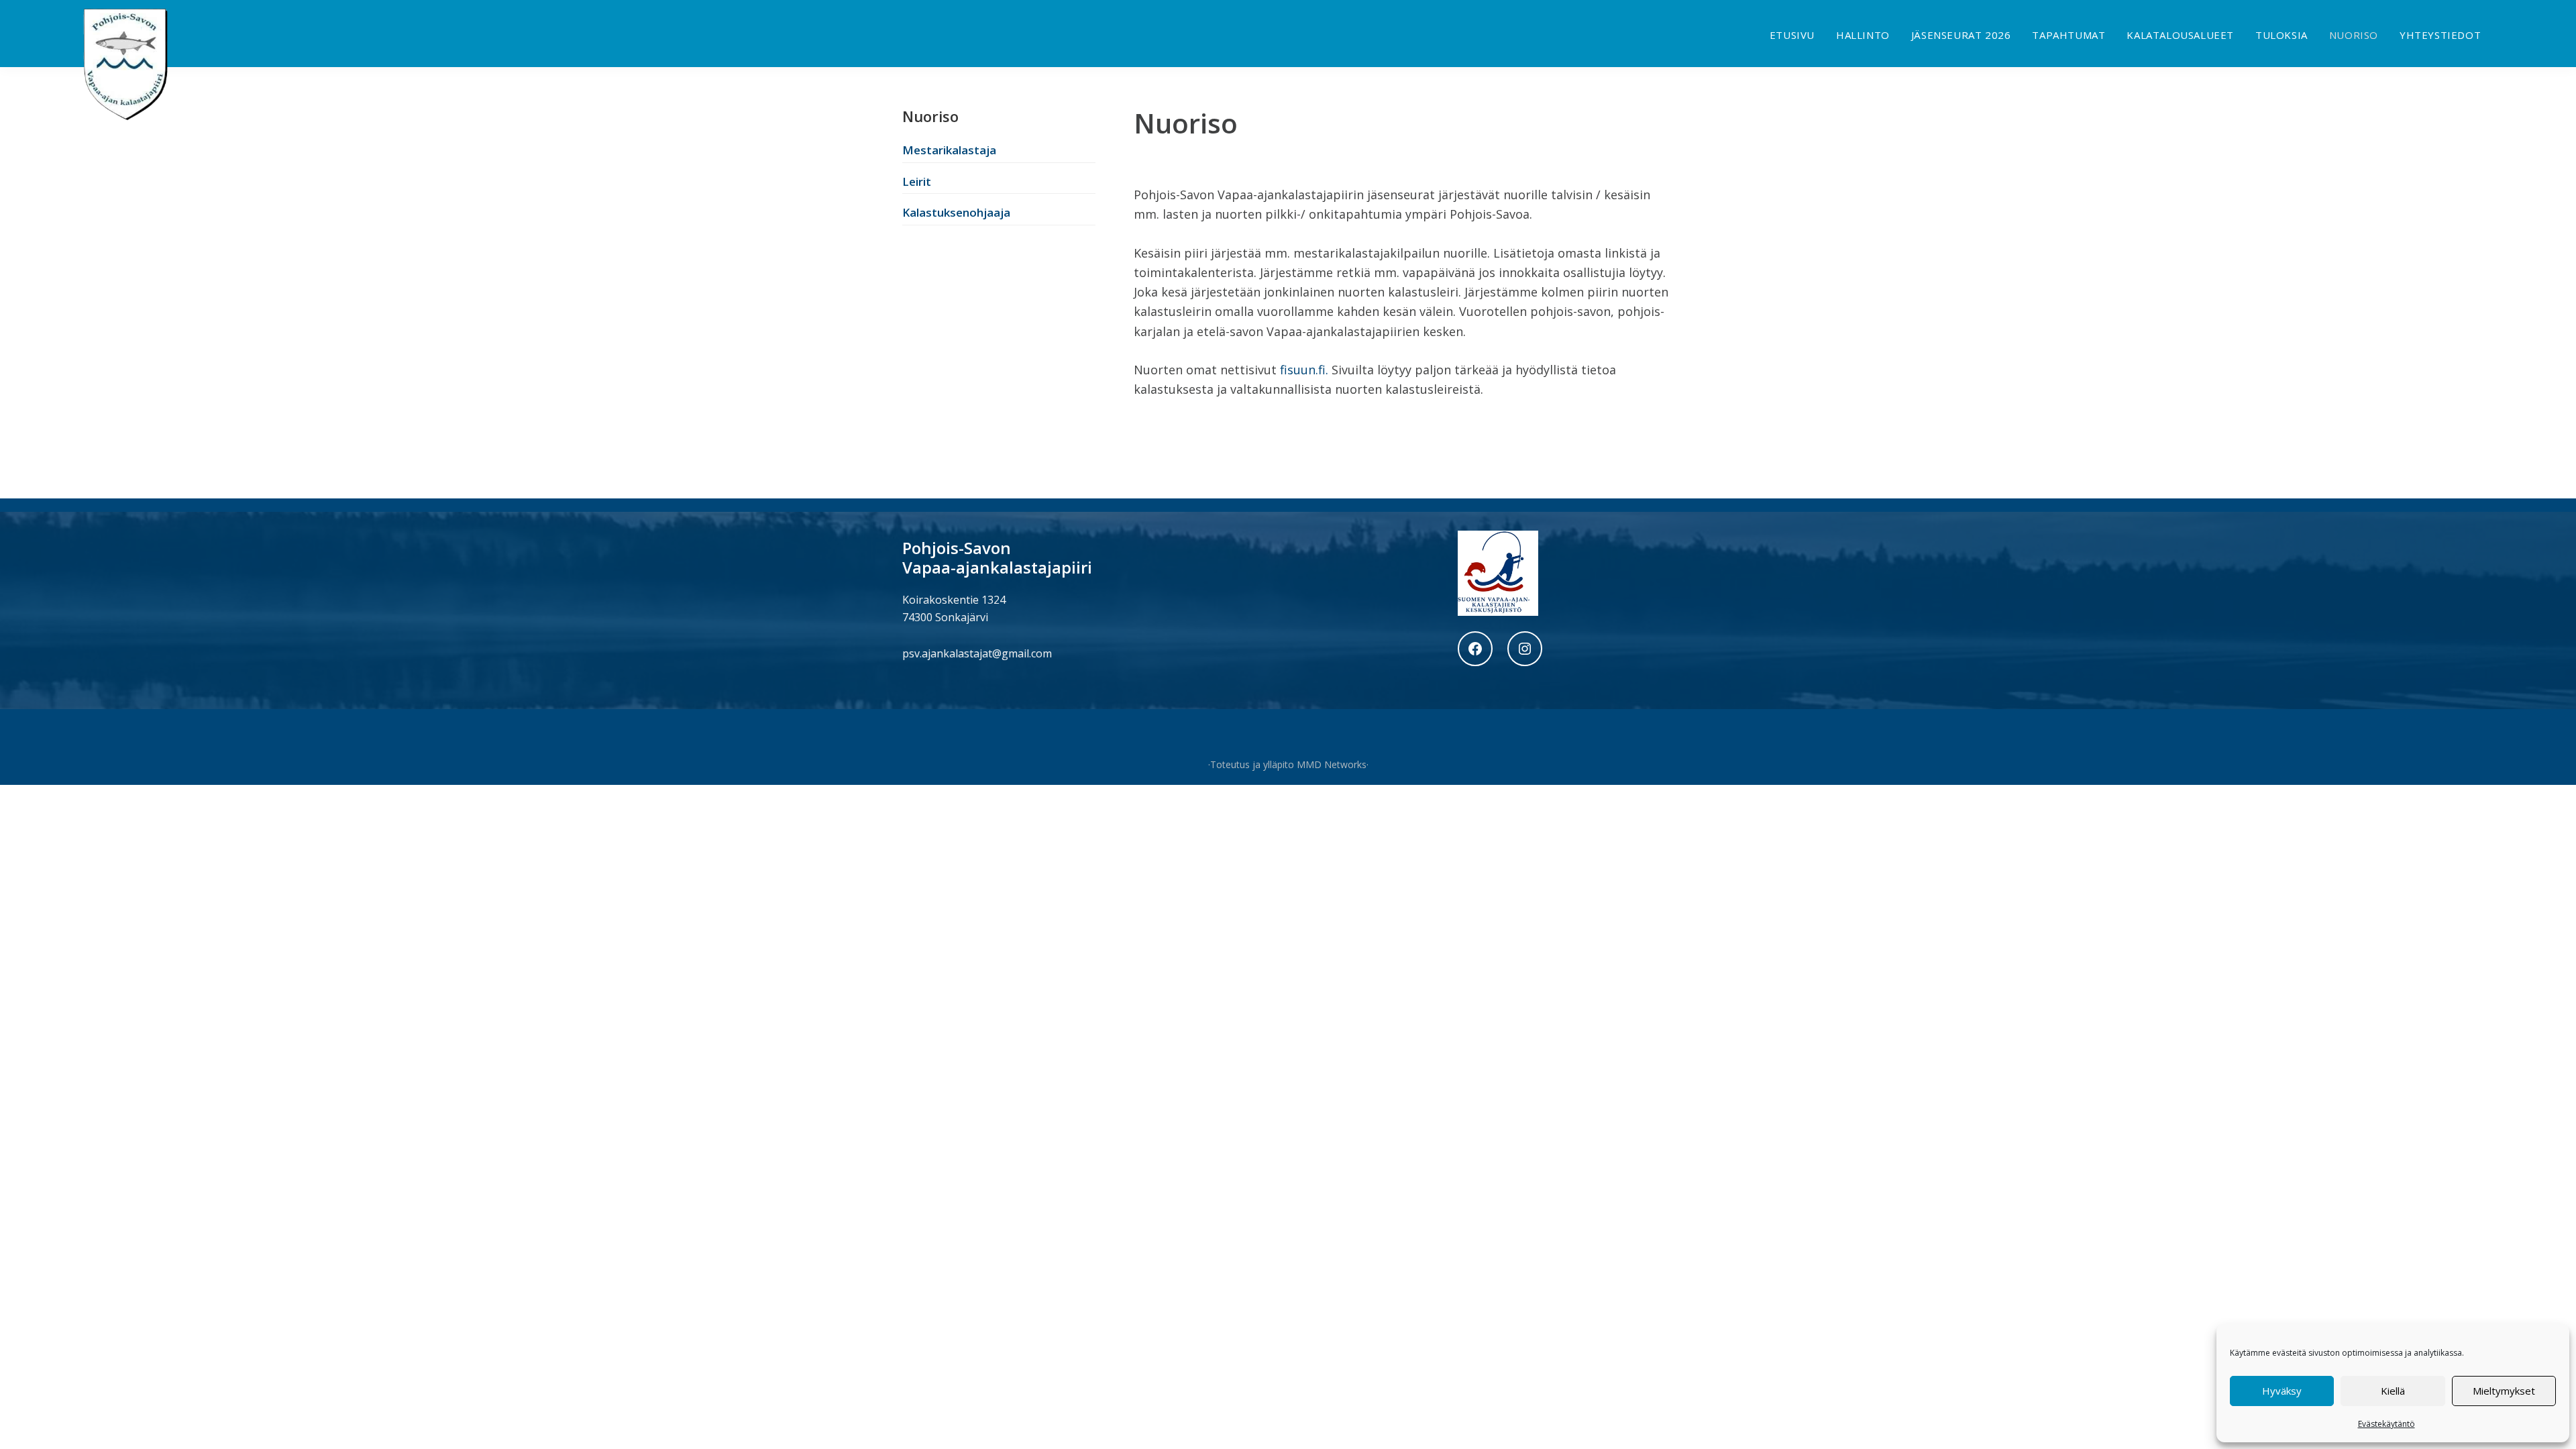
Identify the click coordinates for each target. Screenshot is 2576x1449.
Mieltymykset (2504, 1391)
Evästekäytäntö (2386, 1424)
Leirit (917, 181)
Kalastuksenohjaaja (956, 212)
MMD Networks (1332, 764)
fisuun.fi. (1302, 370)
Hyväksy (2282, 1391)
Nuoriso (930, 116)
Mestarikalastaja (949, 150)
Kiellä (2393, 1391)
